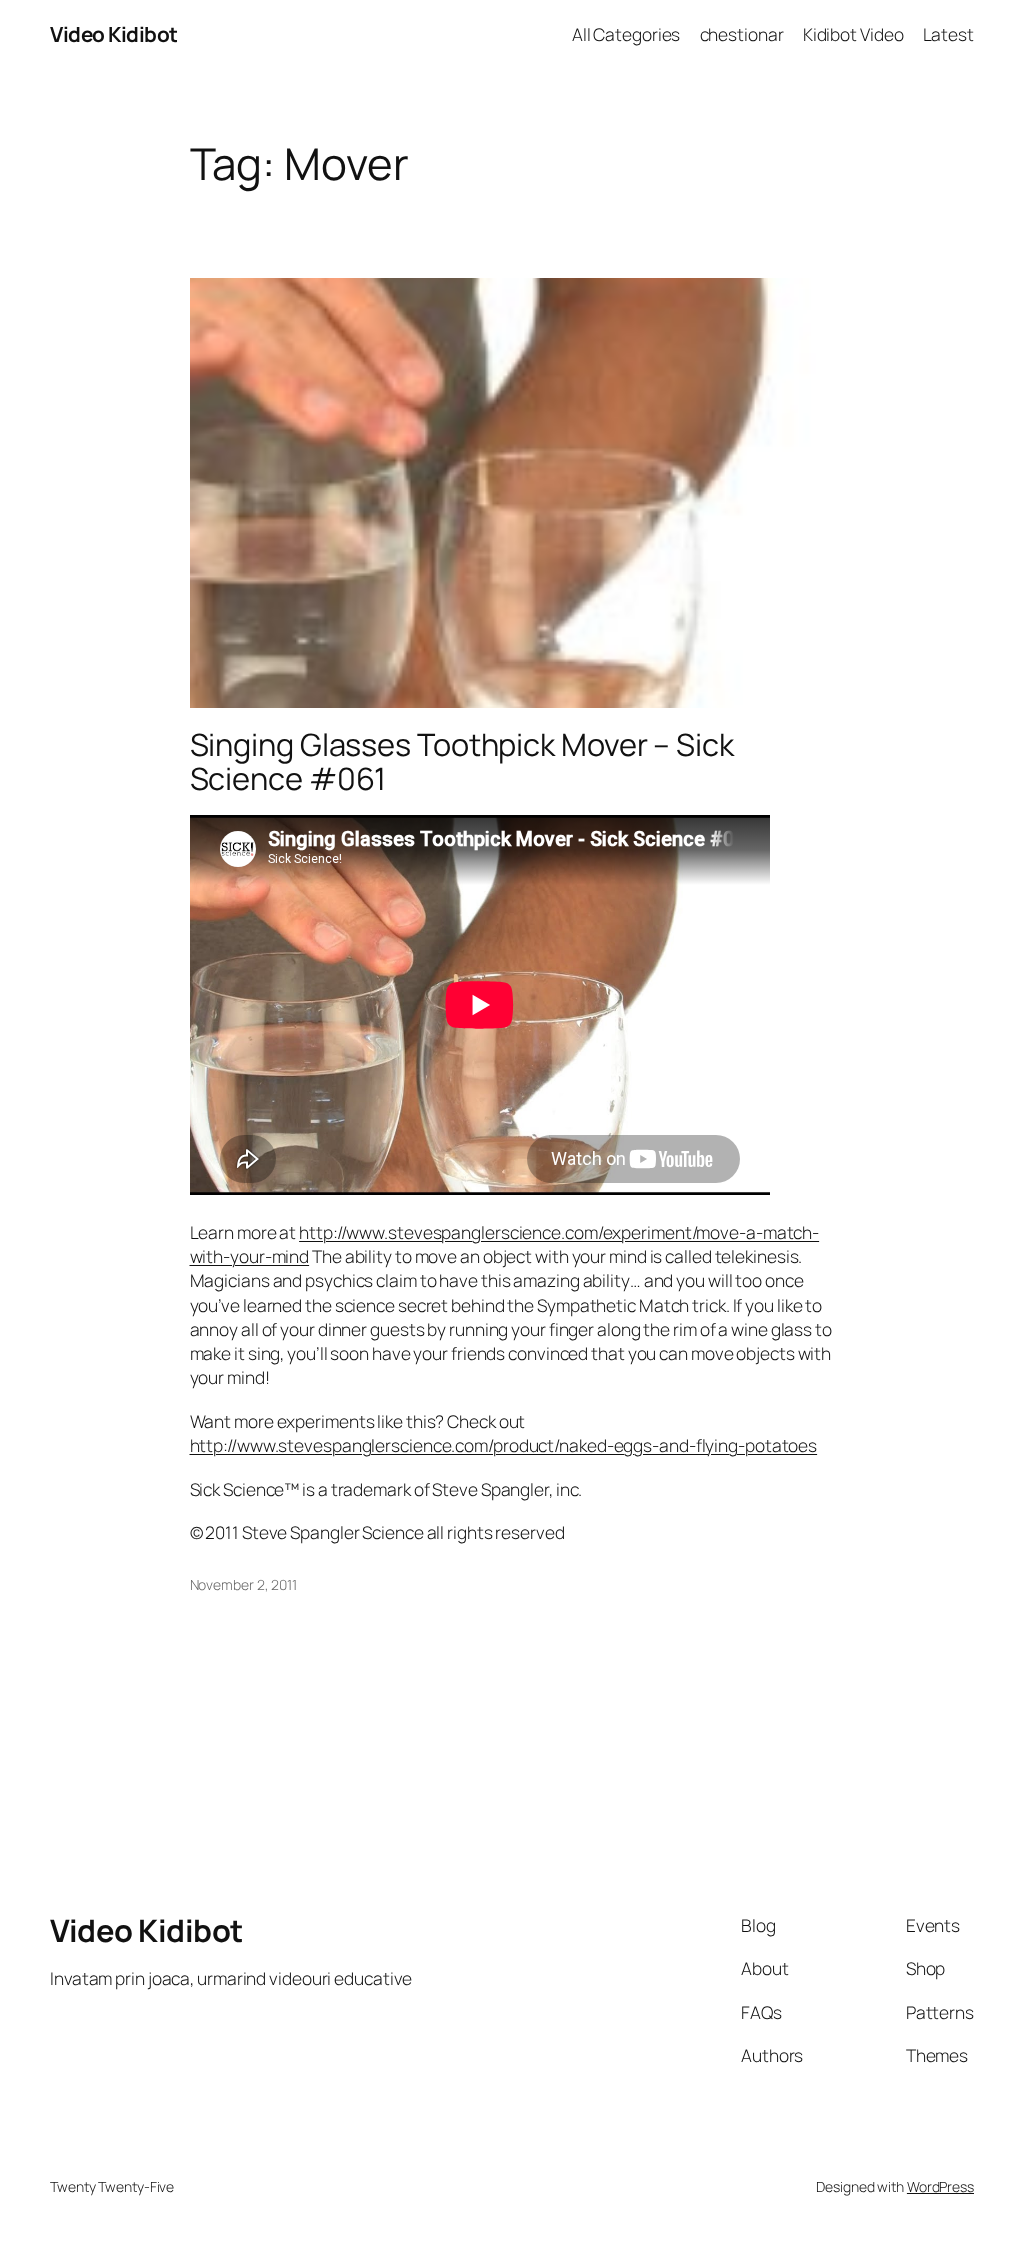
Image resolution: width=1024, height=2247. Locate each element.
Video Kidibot (114, 34)
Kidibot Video (853, 34)
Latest (948, 34)
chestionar (742, 34)
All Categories (626, 34)
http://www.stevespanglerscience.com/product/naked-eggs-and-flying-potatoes (504, 1445)
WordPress (940, 2186)
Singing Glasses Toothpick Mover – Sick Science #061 (462, 761)
